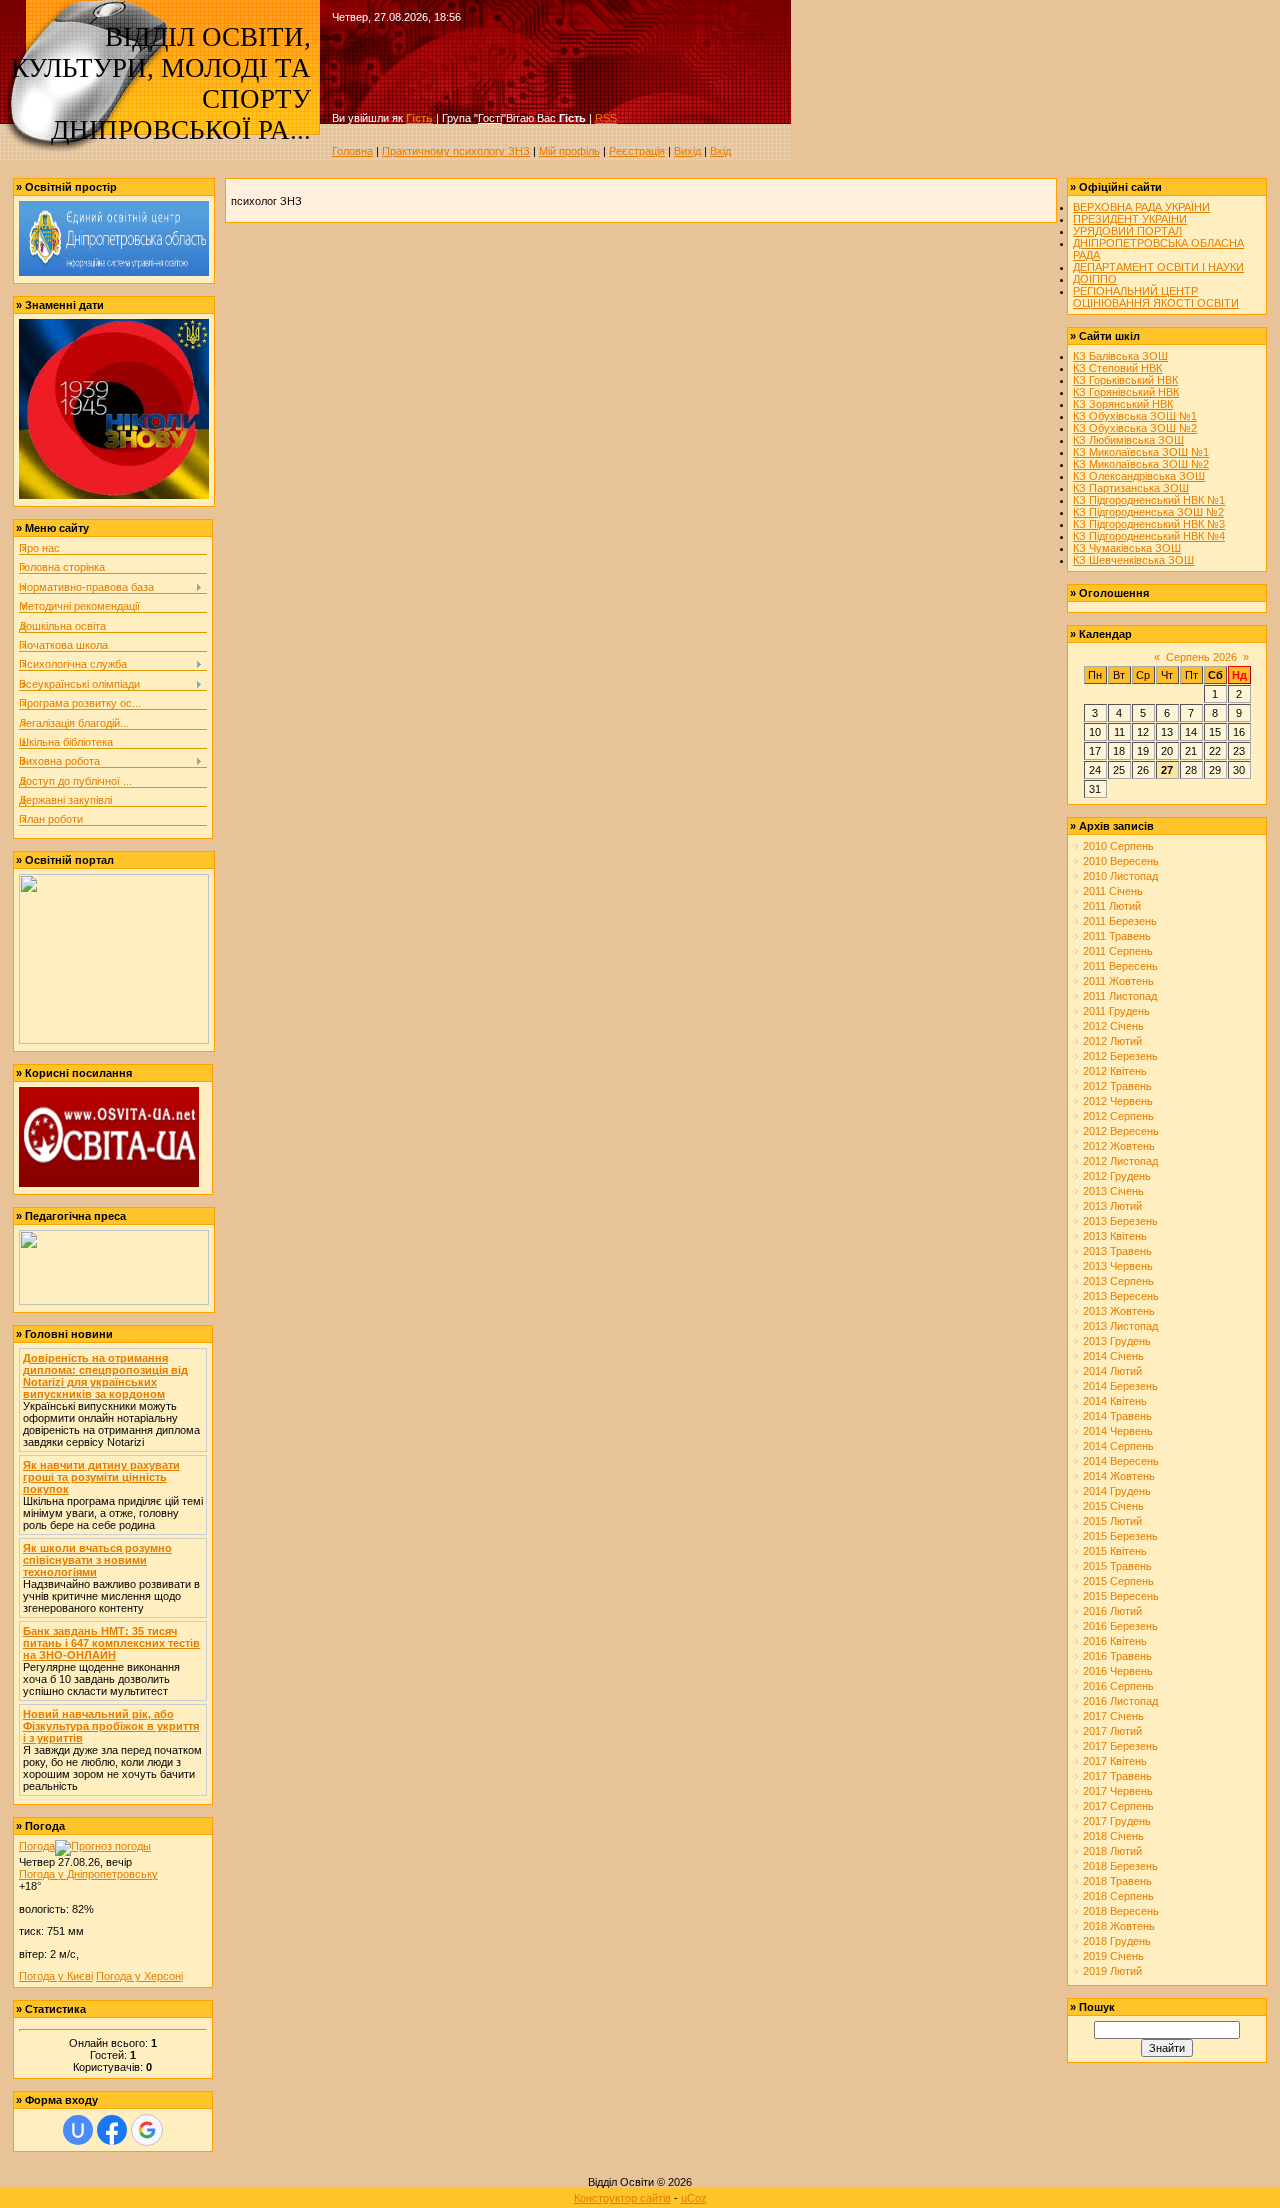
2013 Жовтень (1119, 1311)
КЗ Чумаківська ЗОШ (1127, 548)
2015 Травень (1117, 1566)
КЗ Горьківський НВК (1125, 380)
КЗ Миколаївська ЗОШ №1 (1141, 452)
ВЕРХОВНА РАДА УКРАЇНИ (1141, 207)
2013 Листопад (1120, 1326)
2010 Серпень (1118, 846)
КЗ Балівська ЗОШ (1120, 356)
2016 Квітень (1115, 1641)
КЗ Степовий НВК (1117, 368)
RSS (606, 118)
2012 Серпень (1118, 1116)
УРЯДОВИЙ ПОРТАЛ (1127, 231)
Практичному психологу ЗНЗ (456, 151)
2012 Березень (1120, 1056)
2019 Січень (1113, 1956)
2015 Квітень (1115, 1551)
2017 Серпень (1118, 1806)
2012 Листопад (1120, 1161)
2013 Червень (1118, 1266)
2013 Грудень (1117, 1341)
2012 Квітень (1115, 1071)
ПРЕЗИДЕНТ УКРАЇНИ (1130, 219)
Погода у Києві (56, 1976)
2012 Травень (1117, 1086)
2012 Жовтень (1119, 1146)
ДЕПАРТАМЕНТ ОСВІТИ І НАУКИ (1158, 267)
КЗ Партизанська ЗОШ (1131, 488)
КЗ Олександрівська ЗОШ (1139, 476)
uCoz (694, 2198)
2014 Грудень (1117, 1491)
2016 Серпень (1118, 1686)
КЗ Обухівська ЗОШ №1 (1135, 416)
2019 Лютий (1112, 1971)
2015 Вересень (1121, 1596)
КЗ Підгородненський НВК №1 (1149, 500)
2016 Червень (1118, 1671)
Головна (352, 151)
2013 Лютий (1112, 1206)
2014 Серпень (1118, 1446)
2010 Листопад (1120, 876)
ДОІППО (1095, 279)
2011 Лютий (1112, 906)
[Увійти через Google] (147, 2130)
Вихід (687, 151)
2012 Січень (1113, 1026)
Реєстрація (637, 151)
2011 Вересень (1120, 966)
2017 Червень (1118, 1791)
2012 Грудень (1117, 1176)
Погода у (88, 1874)
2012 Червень (1118, 1101)
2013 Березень (1120, 1221)
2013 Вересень (1121, 1296)
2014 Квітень (1115, 1401)
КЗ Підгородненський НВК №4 (1149, 536)
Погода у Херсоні (139, 1976)
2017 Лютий (1112, 1731)
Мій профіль (569, 151)
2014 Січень (1113, 1356)
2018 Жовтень (1119, 1926)
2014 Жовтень (1119, 1476)
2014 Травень (1117, 1416)
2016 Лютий (1112, 1611)
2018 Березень (1120, 1866)
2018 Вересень (1121, 1911)
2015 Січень (1113, 1506)
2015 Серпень (1118, 1581)
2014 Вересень (1121, 1461)
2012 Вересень (1121, 1131)
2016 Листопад (1120, 1701)
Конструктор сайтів (622, 2198)
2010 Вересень (1121, 861)
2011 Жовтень (1118, 981)
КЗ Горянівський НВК (1126, 392)
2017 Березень (1120, 1746)
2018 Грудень (1117, 1941)
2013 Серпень (1118, 1281)
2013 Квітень (1115, 1236)
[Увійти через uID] (78, 2130)
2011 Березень (1120, 921)
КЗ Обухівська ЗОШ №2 (1135, 428)
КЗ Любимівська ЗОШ (1128, 440)
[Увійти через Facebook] (112, 2130)
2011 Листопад (1120, 996)
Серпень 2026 (1201, 657)
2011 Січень (1113, 891)
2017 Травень (1117, 1776)
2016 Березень (1120, 1626)
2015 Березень (1120, 1536)
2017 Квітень (1115, 1761)
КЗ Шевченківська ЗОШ (1133, 560)
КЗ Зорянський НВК (1123, 404)
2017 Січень (1113, 1716)
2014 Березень (1120, 1386)
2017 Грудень (1117, 1821)
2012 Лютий (1112, 1041)
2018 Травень (1117, 1881)
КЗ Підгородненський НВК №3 (1149, 524)
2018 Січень (1113, 1836)
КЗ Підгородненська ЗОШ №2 (1148, 512)
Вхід (720, 151)
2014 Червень (1118, 1431)
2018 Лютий (1112, 1851)
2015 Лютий (1112, 1521)
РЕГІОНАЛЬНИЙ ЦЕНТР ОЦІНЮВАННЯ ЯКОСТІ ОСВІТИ (1156, 297)
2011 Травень (1117, 936)
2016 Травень (1117, 1656)
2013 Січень (1113, 1191)
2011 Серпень (1118, 951)
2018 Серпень (1118, 1896)
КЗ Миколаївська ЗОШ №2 (1141, 464)
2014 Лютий (1112, 1371)
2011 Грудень (1116, 1011)
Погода (37, 1846)
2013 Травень (1117, 1251)
